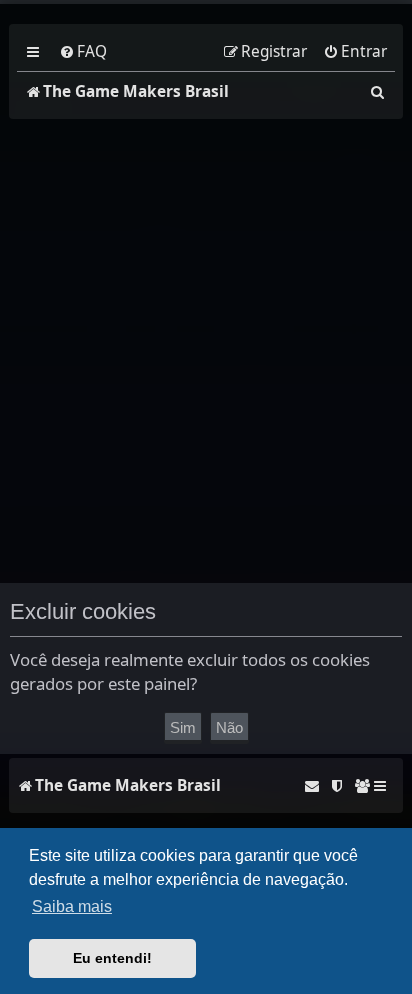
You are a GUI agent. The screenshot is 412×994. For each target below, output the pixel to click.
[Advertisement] (206, 351)
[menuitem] (83, 52)
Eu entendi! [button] (112, 958)
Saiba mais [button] (72, 906)
